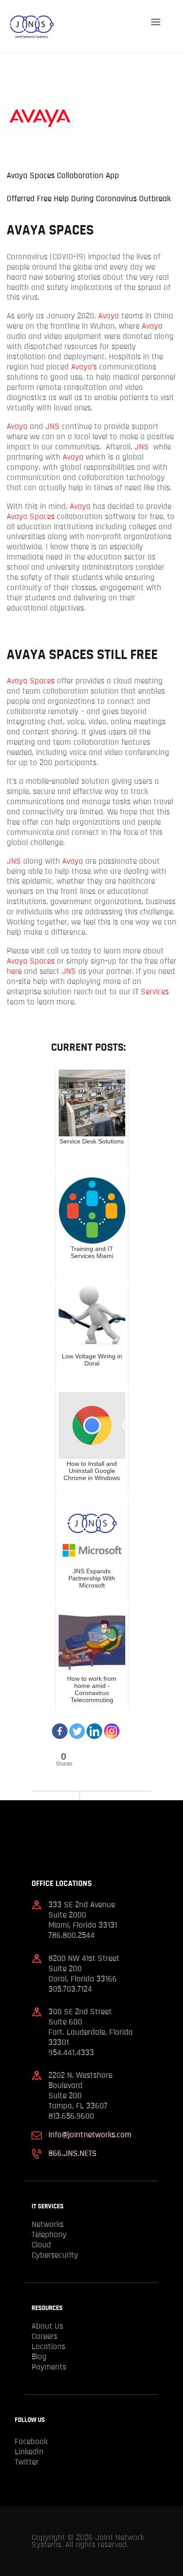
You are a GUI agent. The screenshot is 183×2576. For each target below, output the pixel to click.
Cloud (41, 2245)
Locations (48, 2347)
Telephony (49, 2235)
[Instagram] (112, 1726)
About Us (47, 2326)
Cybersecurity (55, 2255)
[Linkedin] (94, 1726)
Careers (44, 2336)
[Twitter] (77, 1726)
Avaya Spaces (31, 517)
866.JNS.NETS (73, 2153)
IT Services (151, 992)
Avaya (109, 316)
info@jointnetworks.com (90, 2135)
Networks (48, 2225)
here (14, 971)
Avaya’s (84, 367)
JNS (52, 427)
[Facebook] (60, 1726)
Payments (49, 2367)
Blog (39, 2357)
